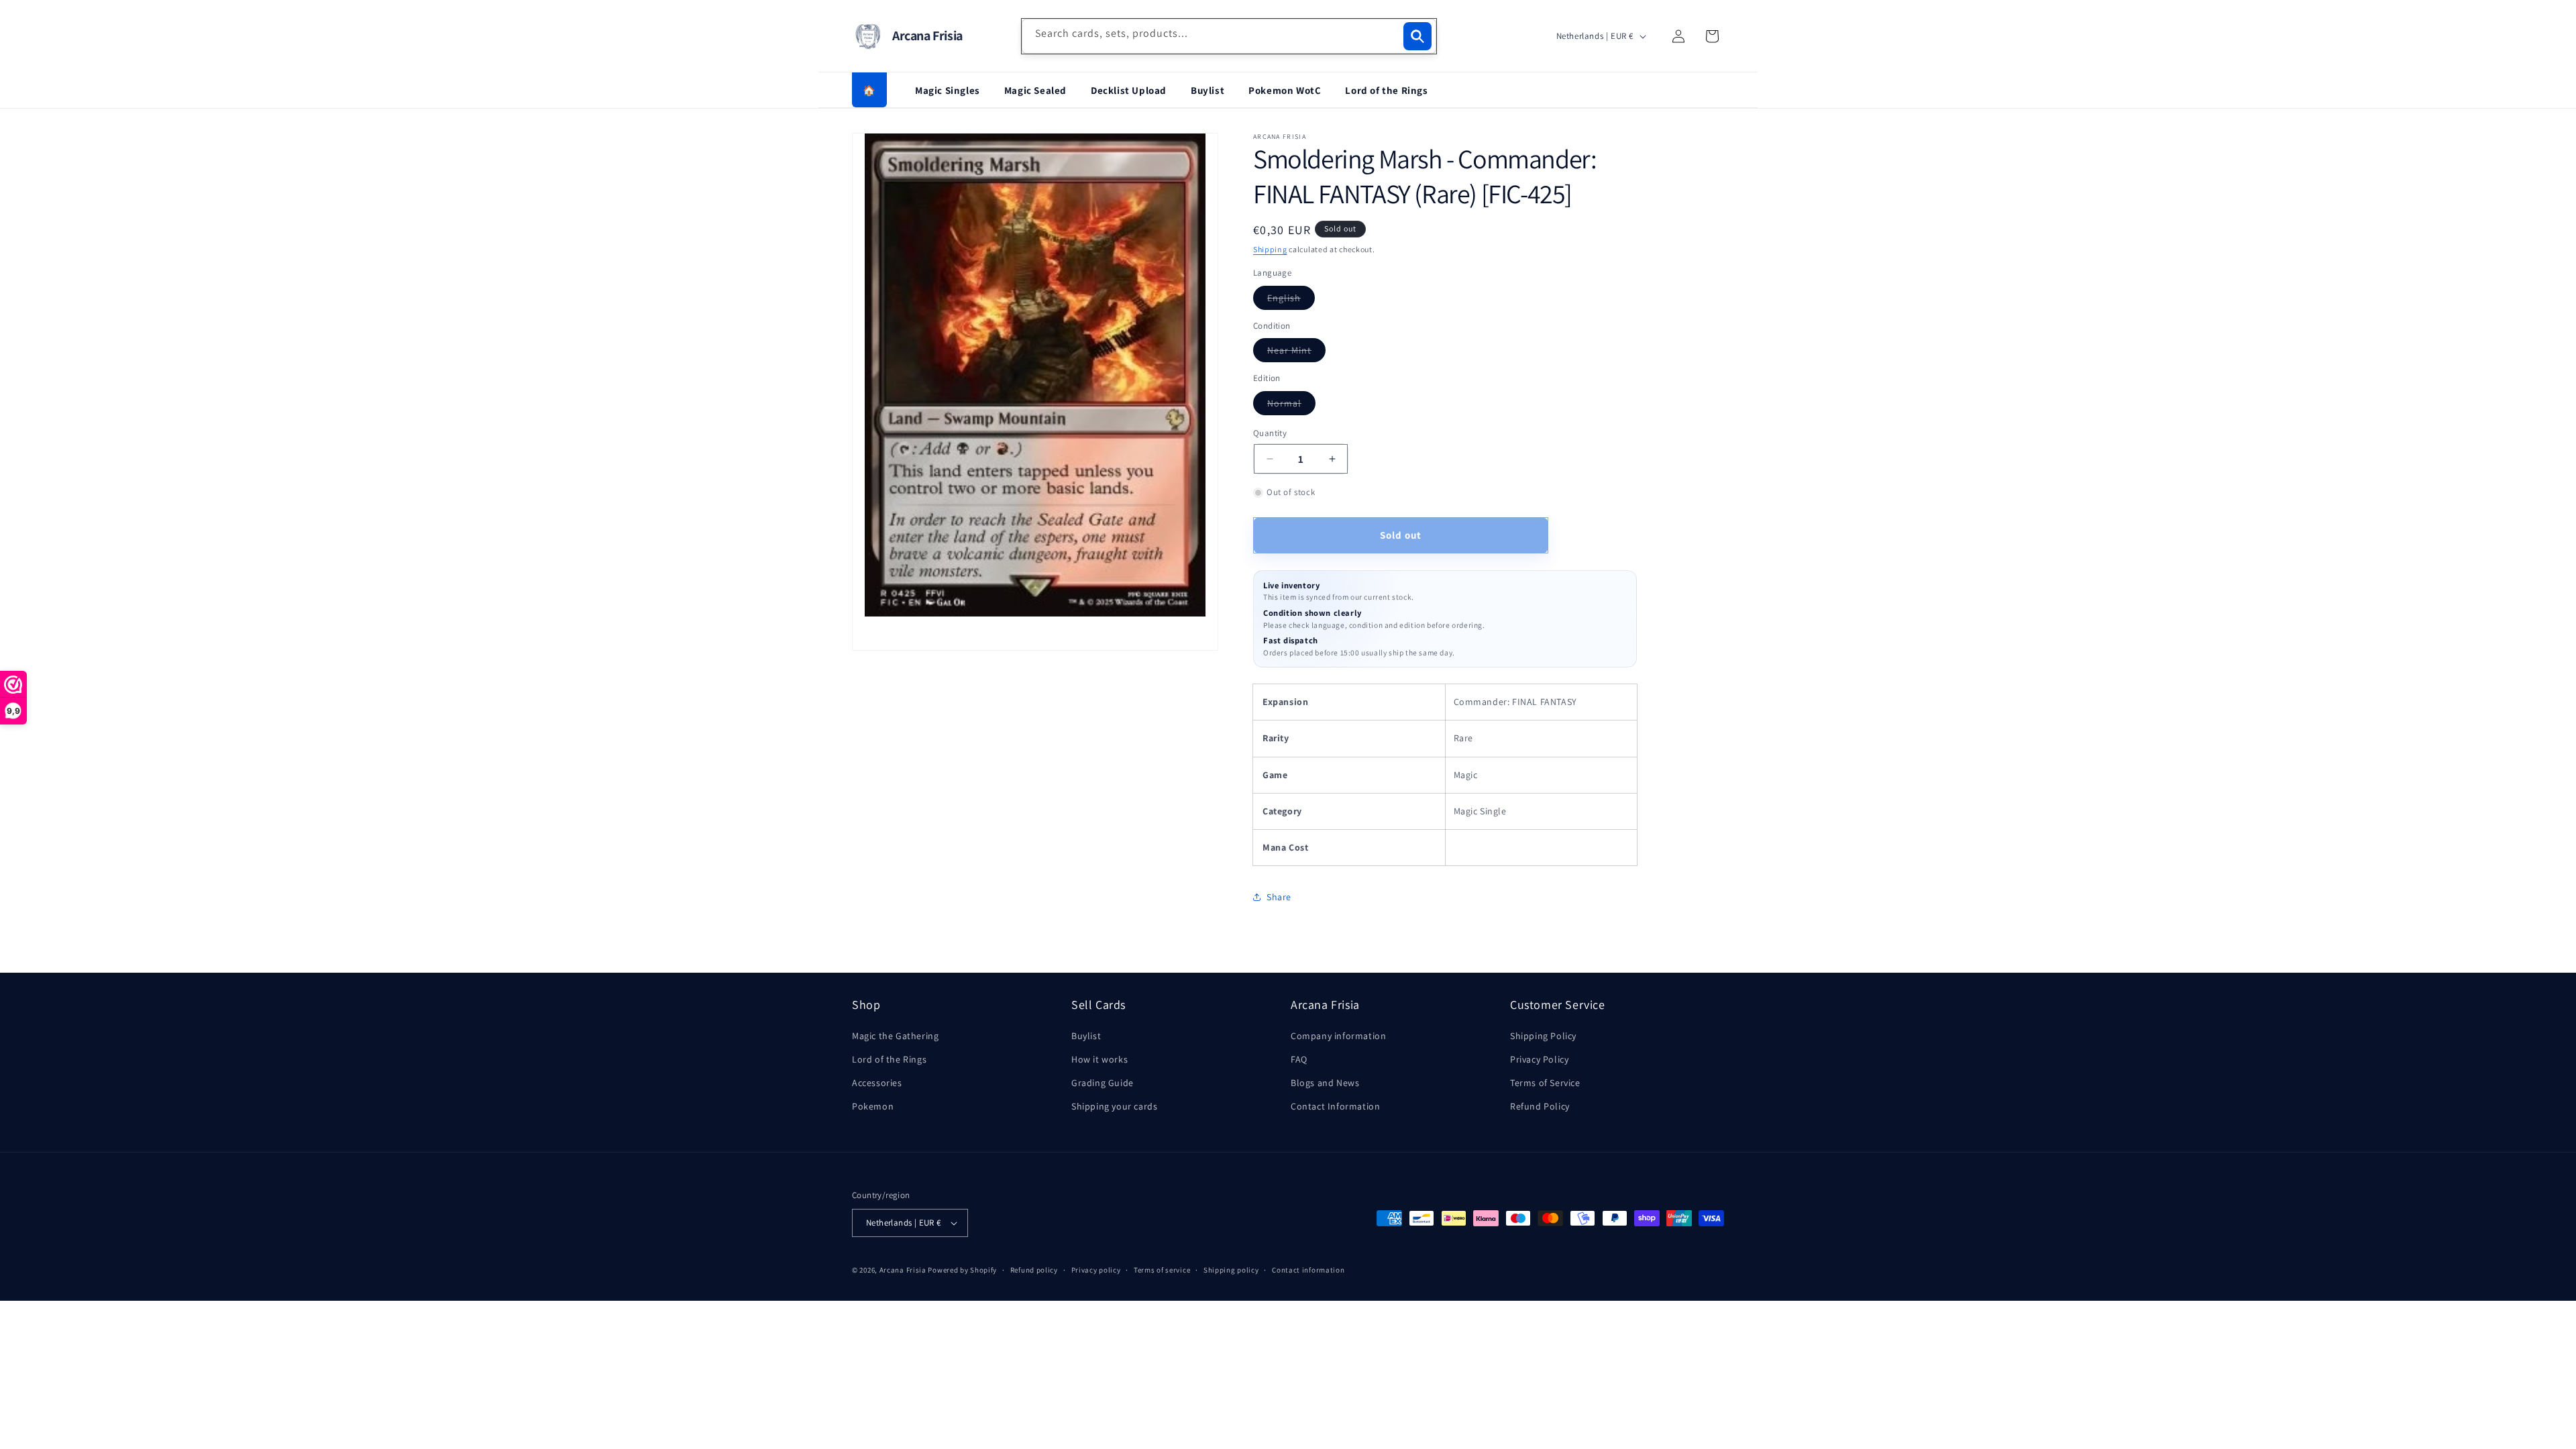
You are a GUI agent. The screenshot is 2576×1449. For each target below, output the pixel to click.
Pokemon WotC (1285, 90)
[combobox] (1229, 36)
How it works (1099, 1059)
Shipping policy (1231, 1270)
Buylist (1207, 90)
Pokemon (873, 1106)
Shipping (1270, 249)
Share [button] (1279, 897)
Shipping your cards (1114, 1106)
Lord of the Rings (1386, 90)
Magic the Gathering (895, 1036)
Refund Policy (1540, 1106)
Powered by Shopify (962, 1270)
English (1291, 301)
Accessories (877, 1083)
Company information (1338, 1036)
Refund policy (1034, 1270)
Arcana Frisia (904, 1270)
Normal (1291, 406)
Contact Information (1335, 1106)
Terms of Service (1545, 1083)
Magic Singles (948, 90)
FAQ (1299, 1059)
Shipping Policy (1543, 1036)
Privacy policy (1096, 1270)
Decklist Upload (1129, 90)
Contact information (1308, 1270)
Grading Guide (1103, 1083)
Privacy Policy (1539, 1059)
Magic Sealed (1035, 90)
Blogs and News (1325, 1083)
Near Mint (1296, 353)
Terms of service (1162, 1270)
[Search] (1417, 36)
